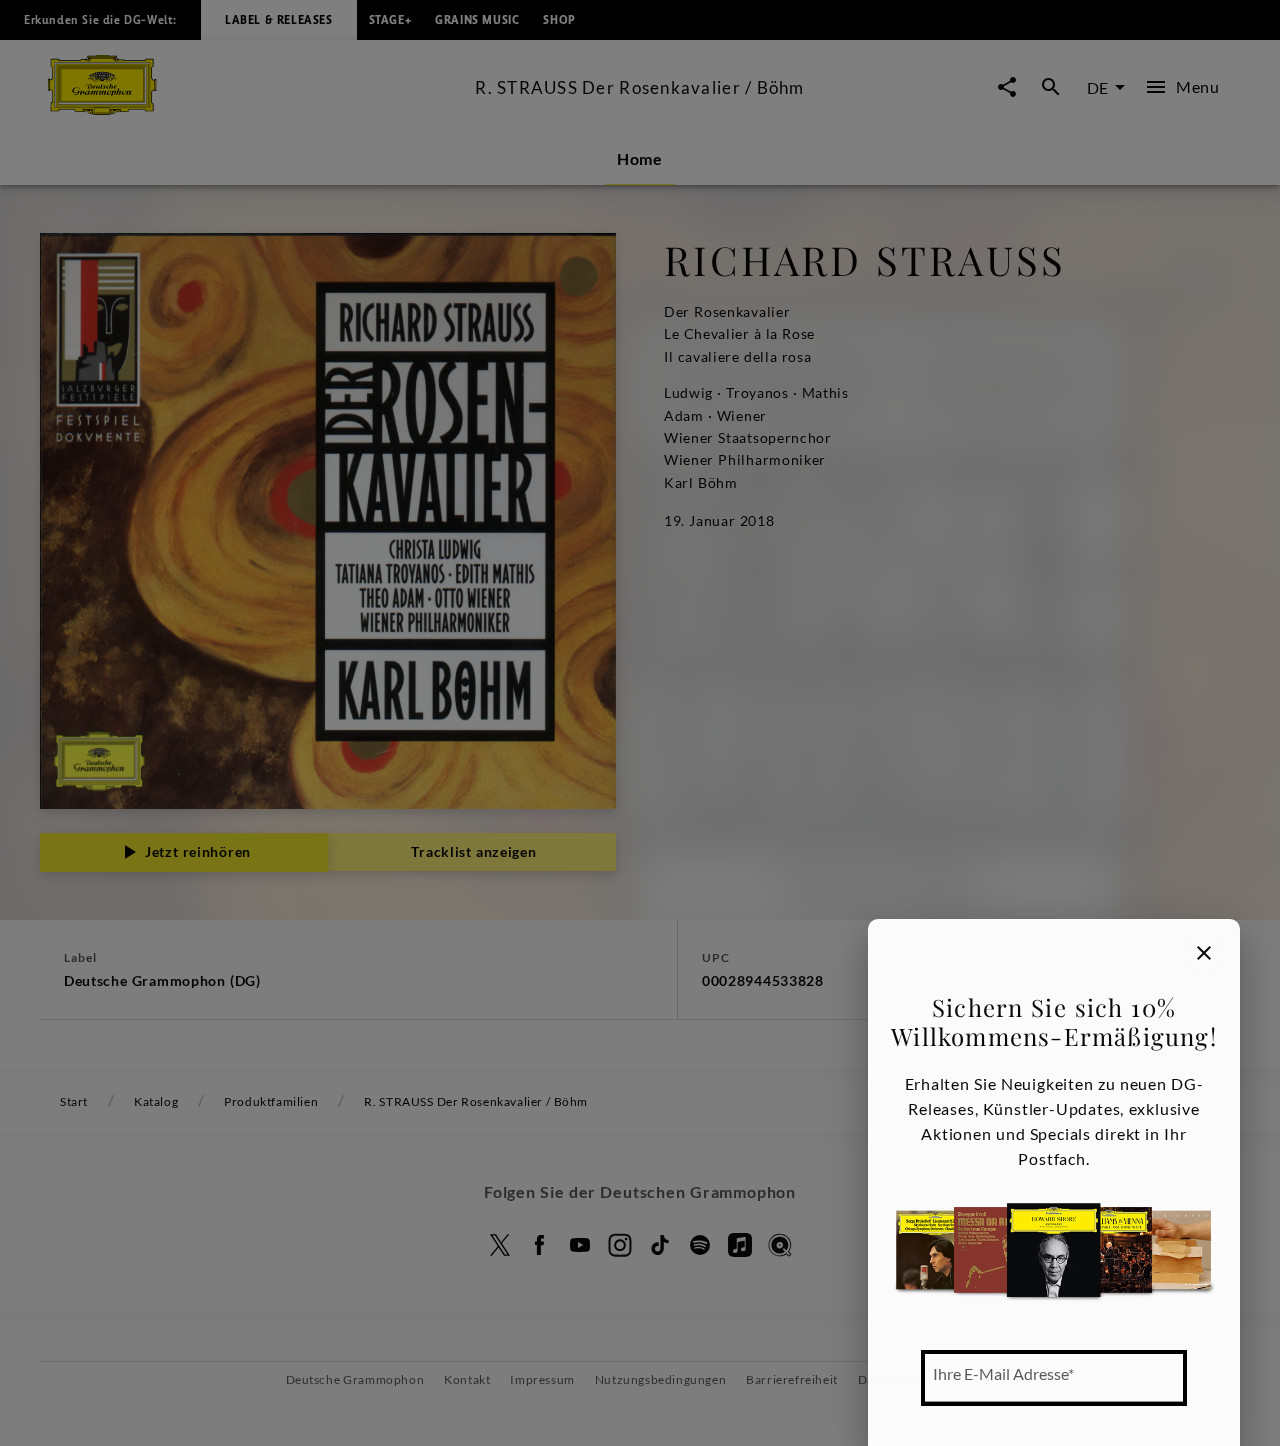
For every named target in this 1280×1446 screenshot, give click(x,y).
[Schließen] (1204, 953)
